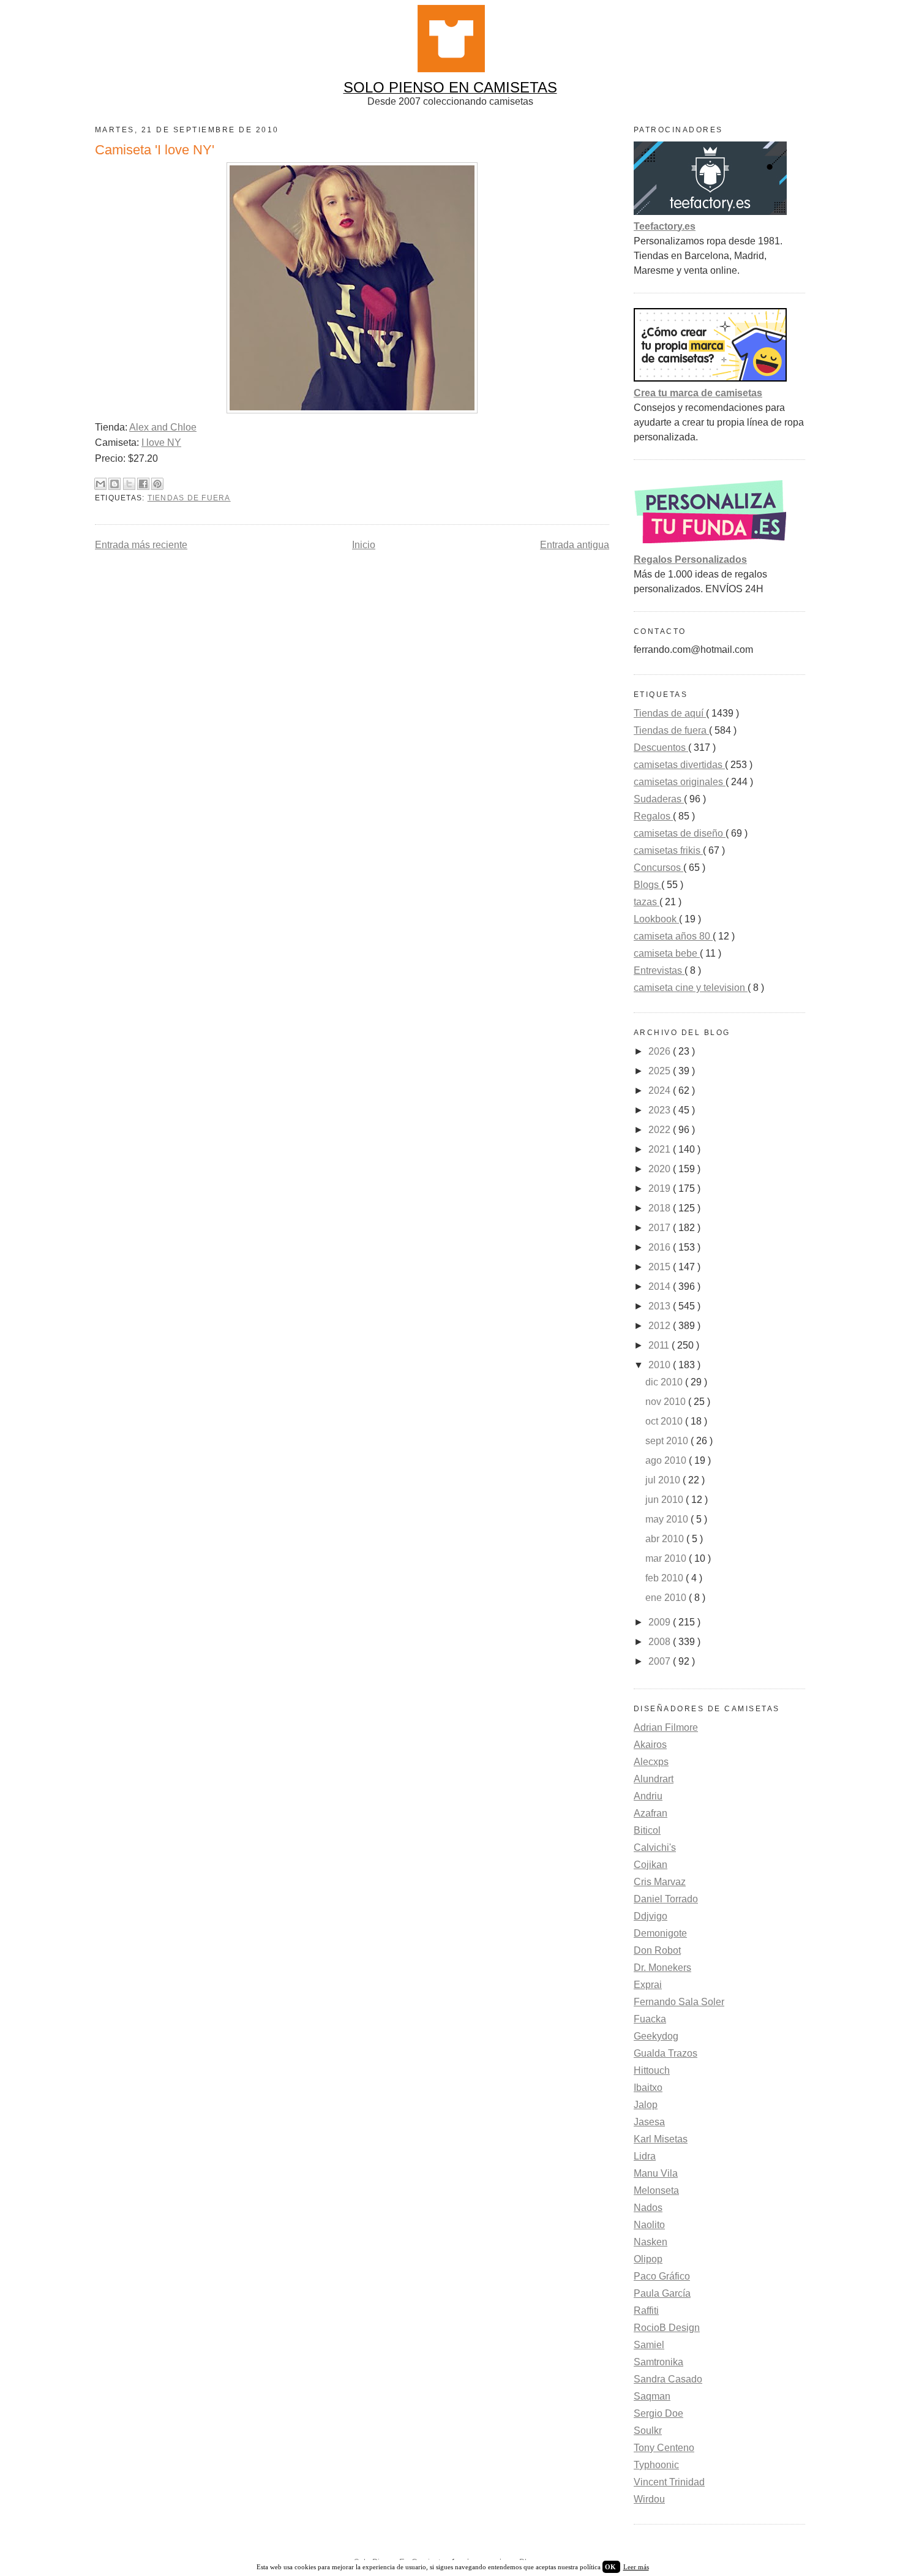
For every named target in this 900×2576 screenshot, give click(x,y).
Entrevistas (659, 970)
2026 (661, 1051)
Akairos (650, 1745)
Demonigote (660, 1933)
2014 (661, 1286)
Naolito (649, 2225)
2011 (660, 1345)
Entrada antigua (575, 545)
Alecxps (651, 1762)
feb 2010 (666, 1578)
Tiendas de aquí (670, 713)
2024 (661, 1090)
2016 (661, 1247)
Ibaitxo (648, 2088)
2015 (661, 1267)
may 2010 (668, 1519)
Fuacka (650, 2019)
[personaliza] (710, 545)
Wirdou (649, 2499)
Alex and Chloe (163, 427)
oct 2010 (665, 1421)
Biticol (647, 1830)
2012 (661, 1326)
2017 (661, 1228)
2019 (661, 1188)
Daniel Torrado (666, 1899)
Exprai (648, 1985)
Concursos (658, 868)
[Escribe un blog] (114, 484)
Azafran (651, 1813)
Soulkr (648, 2431)
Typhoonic (656, 2465)
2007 (661, 1661)
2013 (661, 1306)
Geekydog (656, 2036)
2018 (661, 1208)
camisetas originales (680, 782)
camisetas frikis (668, 850)
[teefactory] (710, 212)
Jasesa (649, 2122)
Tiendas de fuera (189, 498)
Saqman (652, 2396)
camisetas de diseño (680, 833)
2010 (661, 1365)
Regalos (653, 816)
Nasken (651, 2242)
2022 (661, 1130)
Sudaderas (659, 799)
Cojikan (651, 1865)
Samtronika (658, 2362)
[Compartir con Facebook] (143, 484)
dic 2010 (665, 1382)
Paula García (662, 2293)
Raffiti (646, 2310)
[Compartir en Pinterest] (157, 484)
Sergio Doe (658, 2413)
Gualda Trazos (666, 2053)
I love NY (161, 443)
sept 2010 (668, 1441)
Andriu (648, 1796)
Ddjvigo (651, 1916)
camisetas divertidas (679, 765)
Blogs (647, 885)
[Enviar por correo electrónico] (100, 484)
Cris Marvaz (660, 1882)
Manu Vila (656, 2173)
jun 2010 (666, 1500)
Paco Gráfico (662, 2276)
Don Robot (657, 1950)
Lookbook (656, 919)
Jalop (646, 2105)
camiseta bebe (667, 953)
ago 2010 (667, 1460)
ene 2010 (667, 1598)
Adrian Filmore (666, 1727)
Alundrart (654, 1779)
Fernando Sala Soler (679, 2002)
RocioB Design (667, 2328)
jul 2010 (664, 1480)
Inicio (364, 545)
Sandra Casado (668, 2379)
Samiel (649, 2345)
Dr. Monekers (662, 1968)
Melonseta (656, 2190)
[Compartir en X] (129, 484)
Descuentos (661, 748)
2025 (661, 1071)
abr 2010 (666, 1539)
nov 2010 (667, 1402)
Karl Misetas (661, 2139)
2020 (661, 1169)
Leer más (636, 2567)
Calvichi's (655, 1847)
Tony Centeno (664, 2448)
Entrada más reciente (141, 545)
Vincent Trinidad (669, 2482)
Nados (648, 2208)
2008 (661, 1642)
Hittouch (652, 2070)
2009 (661, 1622)
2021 (661, 1149)
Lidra (645, 2156)
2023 (661, 1110)
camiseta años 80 (673, 936)
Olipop (648, 2259)
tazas (647, 902)
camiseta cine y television (691, 988)
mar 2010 (667, 1558)
